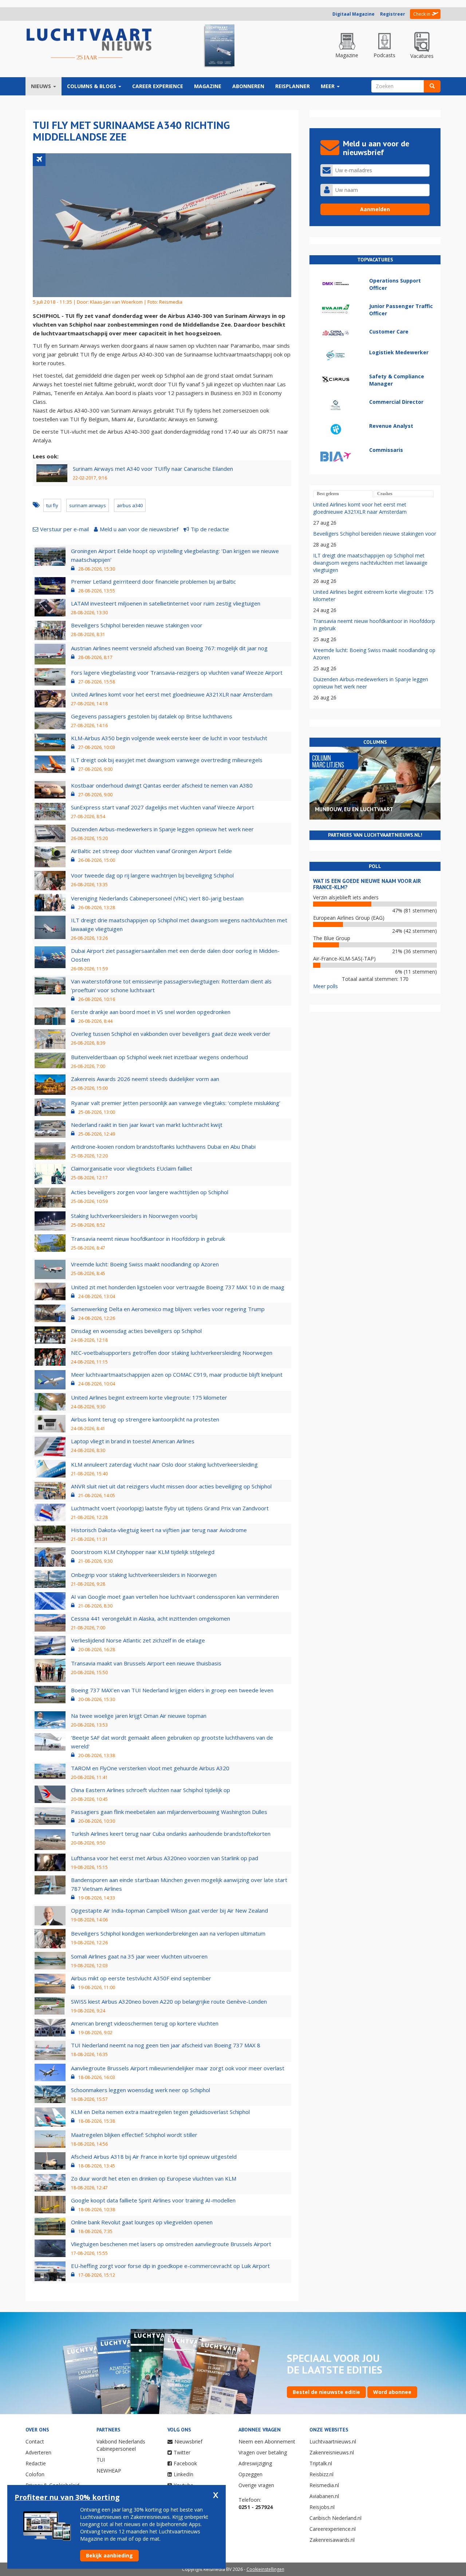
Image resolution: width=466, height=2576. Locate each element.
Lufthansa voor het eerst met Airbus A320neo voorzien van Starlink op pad (165, 1858)
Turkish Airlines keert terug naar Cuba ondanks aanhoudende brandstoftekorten (171, 1834)
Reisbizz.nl (321, 2474)
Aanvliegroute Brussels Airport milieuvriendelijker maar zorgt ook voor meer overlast (178, 2068)
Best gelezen (328, 494)
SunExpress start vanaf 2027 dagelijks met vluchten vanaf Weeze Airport (163, 807)
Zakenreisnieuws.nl (332, 2452)
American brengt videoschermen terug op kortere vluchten (145, 2023)
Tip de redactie (210, 529)
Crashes (385, 494)
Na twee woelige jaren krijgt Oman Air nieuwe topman (139, 1716)
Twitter (182, 2452)
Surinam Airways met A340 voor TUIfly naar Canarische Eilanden (153, 469)
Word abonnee (392, 2392)
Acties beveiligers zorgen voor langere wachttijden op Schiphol (150, 1192)
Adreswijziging (255, 2463)
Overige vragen (256, 2485)
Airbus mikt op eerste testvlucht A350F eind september (141, 1978)
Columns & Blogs (92, 86)
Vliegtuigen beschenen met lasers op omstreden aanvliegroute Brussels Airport (171, 2244)
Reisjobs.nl (322, 2507)
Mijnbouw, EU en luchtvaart (354, 809)
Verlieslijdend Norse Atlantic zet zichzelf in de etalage (138, 1640)
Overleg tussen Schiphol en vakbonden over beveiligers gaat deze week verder (171, 1034)
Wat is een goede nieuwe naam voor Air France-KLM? (367, 884)
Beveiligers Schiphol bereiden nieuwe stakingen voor (137, 625)
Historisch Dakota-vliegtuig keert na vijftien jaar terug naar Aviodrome (159, 1530)
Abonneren (248, 86)
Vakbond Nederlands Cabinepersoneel (121, 2445)
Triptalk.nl (321, 2463)
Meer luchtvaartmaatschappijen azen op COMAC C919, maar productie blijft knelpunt (177, 1374)
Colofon (35, 2474)
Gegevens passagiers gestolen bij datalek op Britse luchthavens (152, 716)
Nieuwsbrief (188, 2441)
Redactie (36, 2463)
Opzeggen (250, 2474)
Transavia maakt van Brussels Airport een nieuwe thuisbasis (146, 1663)
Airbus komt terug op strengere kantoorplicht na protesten (145, 1419)
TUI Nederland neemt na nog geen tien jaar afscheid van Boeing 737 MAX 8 (166, 2045)
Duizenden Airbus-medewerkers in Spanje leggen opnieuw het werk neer (162, 829)
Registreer (393, 14)
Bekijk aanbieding (109, 2555)
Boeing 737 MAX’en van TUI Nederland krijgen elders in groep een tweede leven (172, 1690)
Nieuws (42, 86)
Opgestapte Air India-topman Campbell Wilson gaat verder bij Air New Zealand (169, 1910)
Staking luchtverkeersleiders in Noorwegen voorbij (134, 1216)
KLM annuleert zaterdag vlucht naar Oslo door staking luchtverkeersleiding (164, 1464)
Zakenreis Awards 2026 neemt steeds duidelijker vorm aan (145, 1079)
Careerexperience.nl (333, 2529)
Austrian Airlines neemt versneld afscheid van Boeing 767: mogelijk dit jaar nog (169, 648)
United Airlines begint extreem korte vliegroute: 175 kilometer (149, 1397)
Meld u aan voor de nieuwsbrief (139, 529)
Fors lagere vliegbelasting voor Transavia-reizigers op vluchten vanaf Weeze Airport (177, 672)
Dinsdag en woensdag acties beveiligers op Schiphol (136, 1331)
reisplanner (293, 86)
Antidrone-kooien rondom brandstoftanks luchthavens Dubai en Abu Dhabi (163, 1147)
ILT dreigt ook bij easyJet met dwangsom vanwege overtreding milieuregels (167, 760)
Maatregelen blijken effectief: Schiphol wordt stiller (134, 2135)
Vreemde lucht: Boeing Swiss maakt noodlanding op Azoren (145, 1264)
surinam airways (88, 505)
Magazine (208, 86)
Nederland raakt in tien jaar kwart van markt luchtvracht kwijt (147, 1125)
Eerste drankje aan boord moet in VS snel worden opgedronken (151, 1012)
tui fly (52, 505)
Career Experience (158, 86)
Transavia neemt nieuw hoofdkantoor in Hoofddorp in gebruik (148, 1239)
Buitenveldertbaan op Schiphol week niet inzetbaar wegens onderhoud (159, 1057)
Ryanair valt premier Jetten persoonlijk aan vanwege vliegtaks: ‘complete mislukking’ (176, 1103)
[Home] (89, 44)
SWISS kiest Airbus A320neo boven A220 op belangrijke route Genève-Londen (169, 2001)
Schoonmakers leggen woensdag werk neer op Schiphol (141, 2090)
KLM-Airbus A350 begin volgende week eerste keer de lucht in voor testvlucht (169, 738)
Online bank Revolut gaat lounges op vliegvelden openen (142, 2222)
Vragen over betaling (263, 2452)
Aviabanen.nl (324, 2496)
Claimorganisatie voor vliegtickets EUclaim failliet (132, 1168)
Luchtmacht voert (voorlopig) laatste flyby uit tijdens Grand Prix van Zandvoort (170, 1508)
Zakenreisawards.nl (332, 2540)
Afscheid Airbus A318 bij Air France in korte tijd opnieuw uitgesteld (154, 2157)
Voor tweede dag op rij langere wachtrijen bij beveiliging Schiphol (152, 875)
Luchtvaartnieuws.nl (333, 2441)
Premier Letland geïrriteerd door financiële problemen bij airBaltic (153, 581)
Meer (328, 86)
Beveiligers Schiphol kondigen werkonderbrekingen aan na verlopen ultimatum (168, 1933)
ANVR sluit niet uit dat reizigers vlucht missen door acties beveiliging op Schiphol (171, 1486)
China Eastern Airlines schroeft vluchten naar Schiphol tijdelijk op (151, 1790)
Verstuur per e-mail (64, 529)
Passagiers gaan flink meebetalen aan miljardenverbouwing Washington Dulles (169, 1812)
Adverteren (38, 2452)
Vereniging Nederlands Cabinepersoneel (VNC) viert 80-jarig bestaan (157, 898)
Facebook (185, 2463)
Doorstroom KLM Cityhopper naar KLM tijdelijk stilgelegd (143, 1552)
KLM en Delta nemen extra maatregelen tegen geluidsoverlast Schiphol (160, 2112)
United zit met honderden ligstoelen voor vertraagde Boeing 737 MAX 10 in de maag (178, 1287)
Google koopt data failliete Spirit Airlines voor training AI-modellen (153, 2200)
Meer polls (325, 986)
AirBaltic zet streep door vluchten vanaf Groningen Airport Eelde (151, 851)
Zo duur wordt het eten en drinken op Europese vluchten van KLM (154, 2178)
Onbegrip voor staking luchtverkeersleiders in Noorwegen (144, 1575)
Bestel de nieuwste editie (326, 2392)
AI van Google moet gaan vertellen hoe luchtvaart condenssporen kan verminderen (175, 1597)
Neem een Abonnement (267, 2441)
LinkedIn (183, 2474)
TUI (101, 2460)
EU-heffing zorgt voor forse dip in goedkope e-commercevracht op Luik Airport (170, 2266)
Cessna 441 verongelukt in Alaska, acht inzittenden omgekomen (151, 1618)
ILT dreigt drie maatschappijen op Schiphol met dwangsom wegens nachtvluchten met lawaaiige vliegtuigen (370, 563)
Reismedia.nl (324, 2485)
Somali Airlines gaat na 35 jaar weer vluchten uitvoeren (139, 1956)
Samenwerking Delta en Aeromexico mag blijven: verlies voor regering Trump (168, 1309)
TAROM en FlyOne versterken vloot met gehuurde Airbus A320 (150, 1768)
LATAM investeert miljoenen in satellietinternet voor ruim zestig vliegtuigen (166, 603)
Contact (35, 2441)
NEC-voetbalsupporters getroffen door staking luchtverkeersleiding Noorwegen (172, 1353)
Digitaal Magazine (354, 14)
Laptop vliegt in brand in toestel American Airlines (133, 1441)
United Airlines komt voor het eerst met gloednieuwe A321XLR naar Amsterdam (172, 694)
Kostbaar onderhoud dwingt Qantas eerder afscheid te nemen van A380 (162, 785)
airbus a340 (130, 505)
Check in (422, 14)
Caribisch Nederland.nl (335, 2518)
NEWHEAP (109, 2471)
